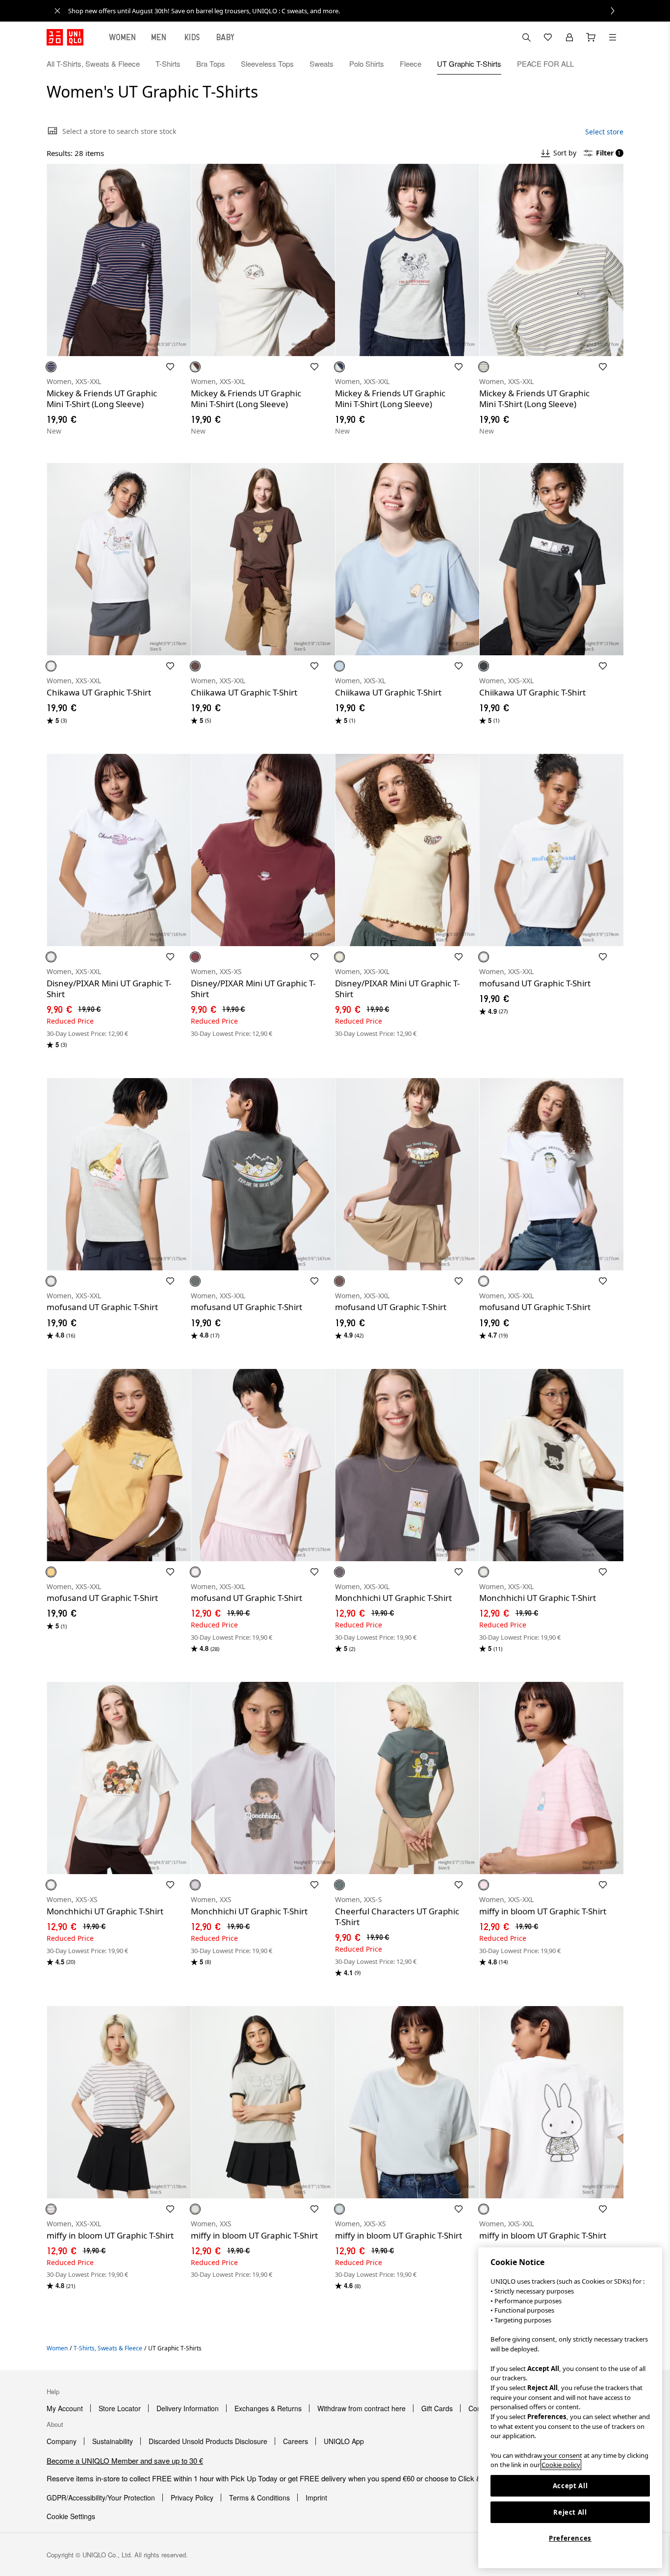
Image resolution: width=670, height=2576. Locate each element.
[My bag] (591, 37)
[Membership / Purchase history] (569, 37)
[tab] (123, 37)
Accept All (570, 2486)
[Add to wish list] (170, 367)
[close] (57, 11)
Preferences (570, 2538)
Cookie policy (561, 2465)
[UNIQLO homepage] (65, 37)
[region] (570, 2408)
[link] (346, 11)
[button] (613, 64)
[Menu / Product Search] (613, 37)
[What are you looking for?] (526, 37)
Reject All (570, 2512)
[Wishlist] (548, 37)
